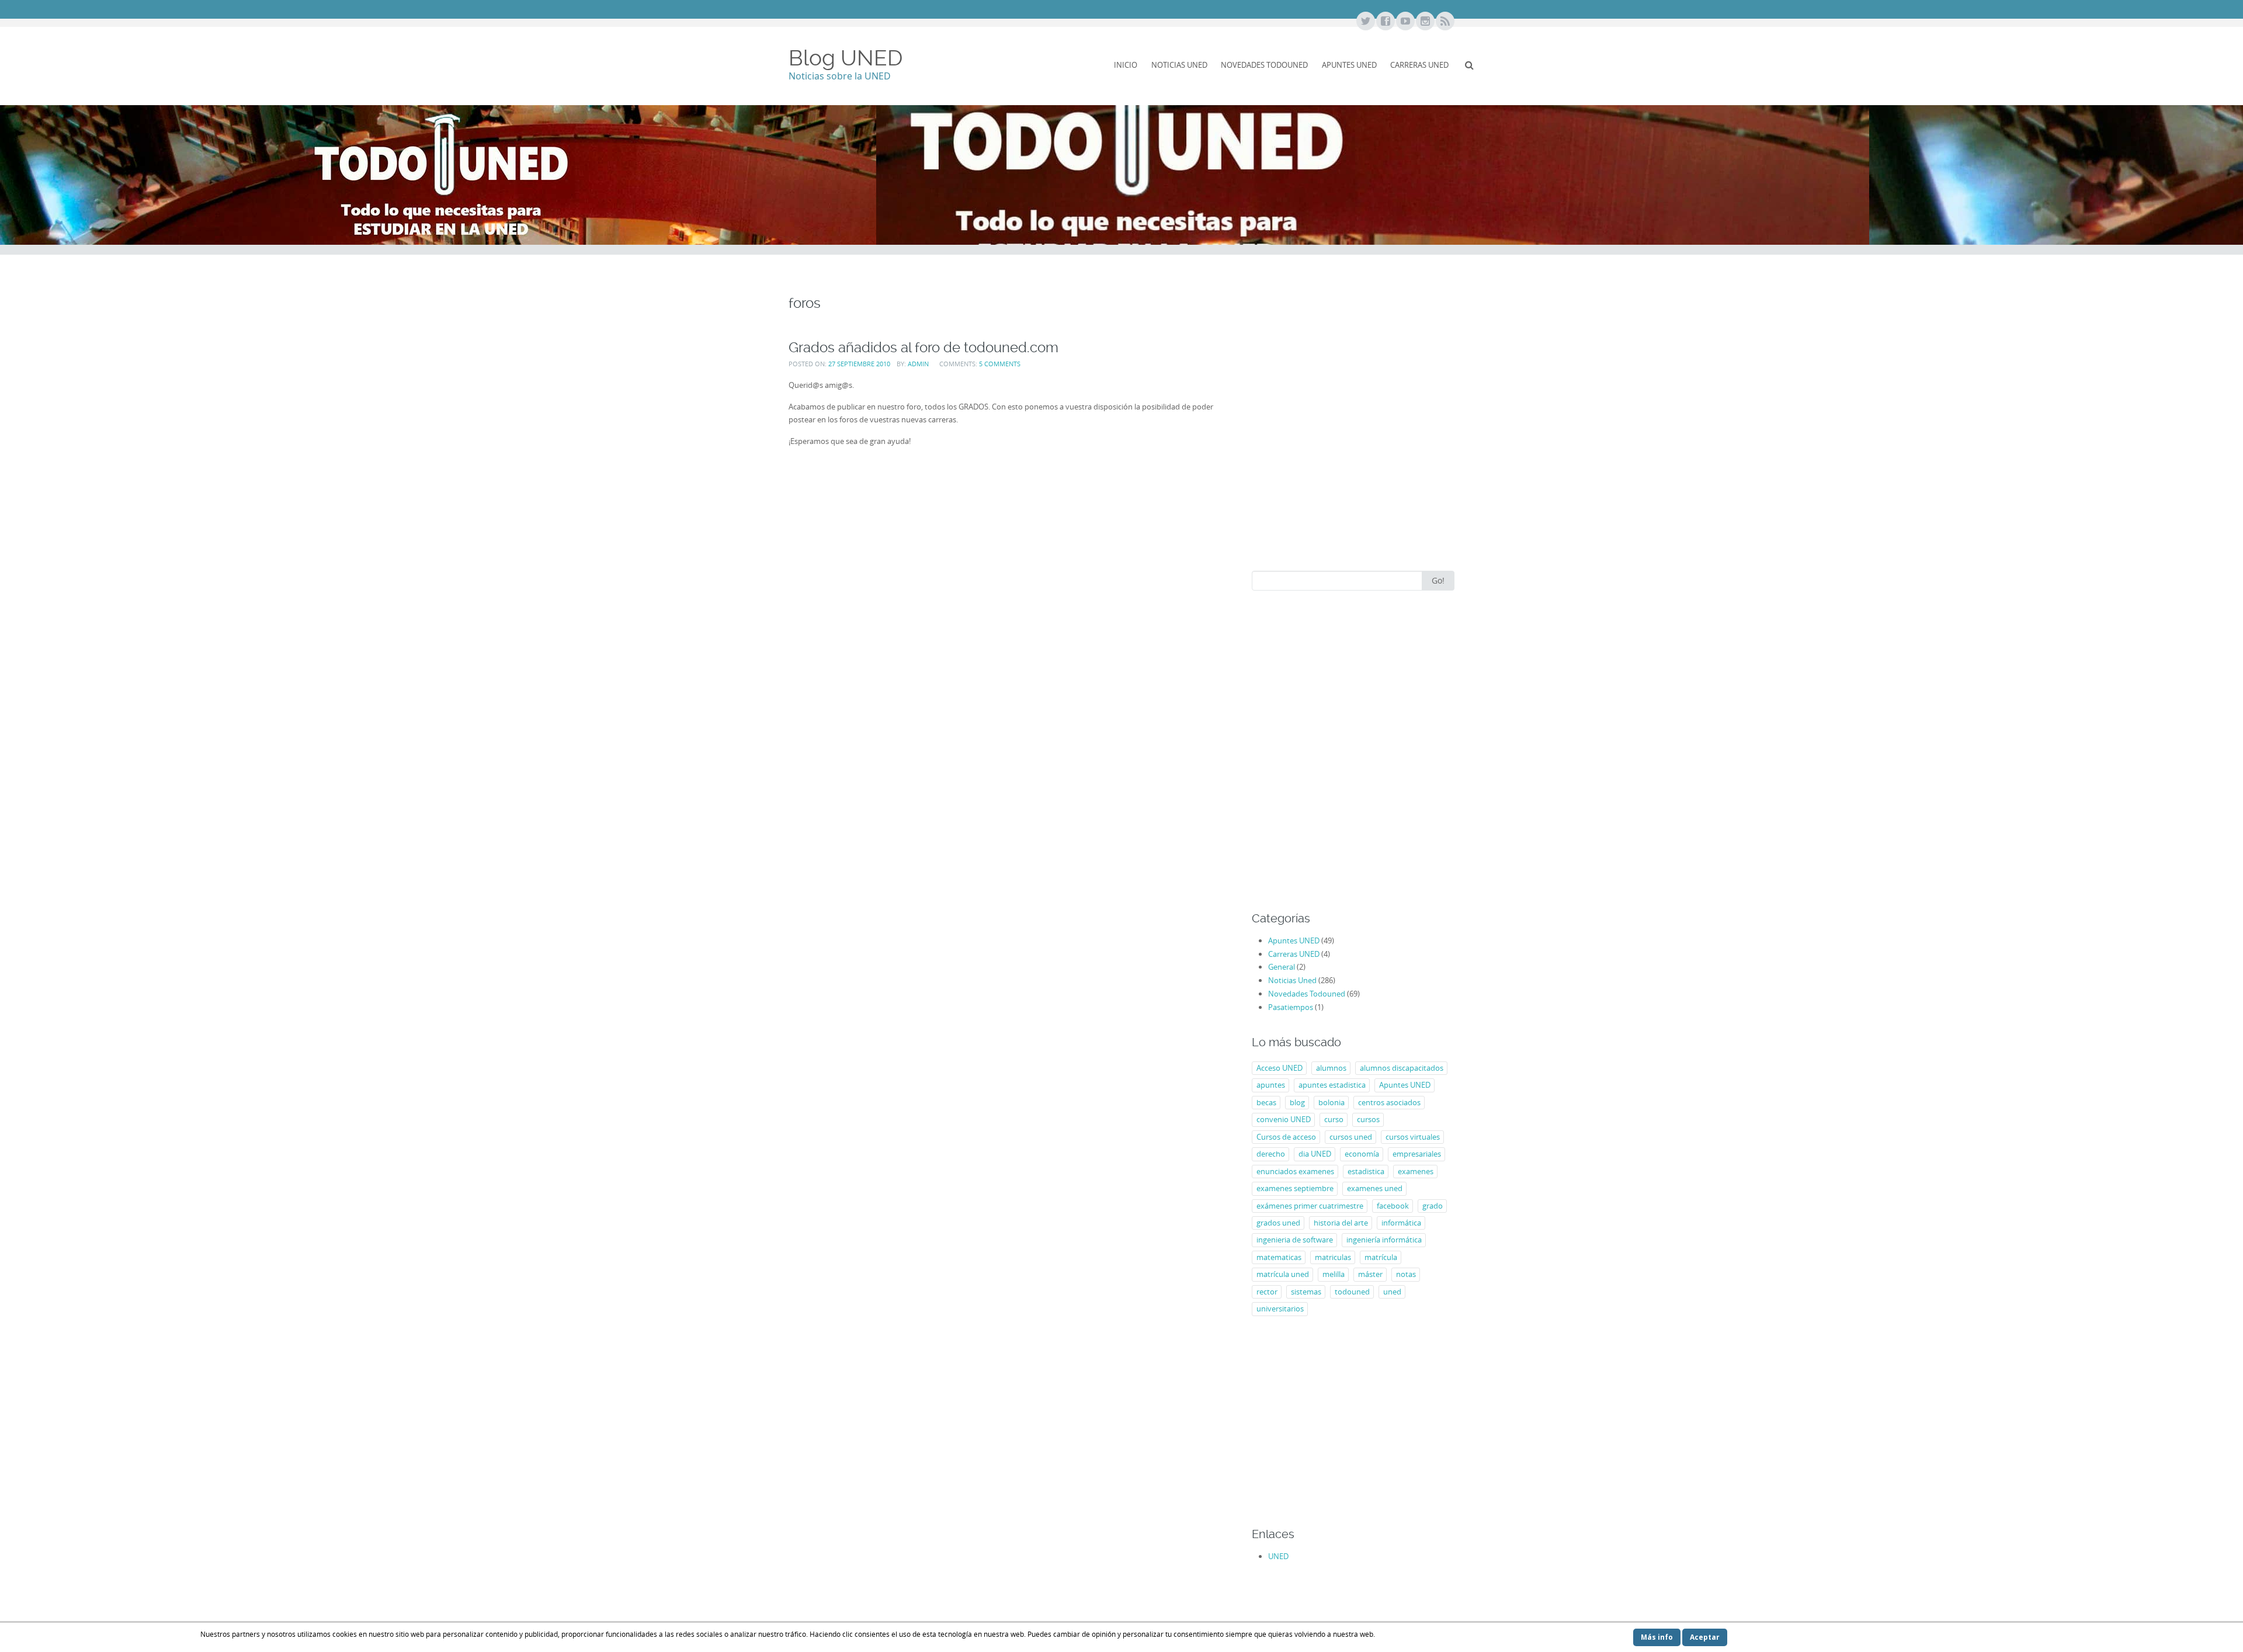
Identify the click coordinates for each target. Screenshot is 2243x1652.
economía (1362, 1154)
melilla (1334, 1274)
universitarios (1280, 1309)
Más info (1657, 1637)
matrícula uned (1283, 1274)
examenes (1416, 1171)
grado (1433, 1206)
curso (1334, 1119)
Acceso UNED (1280, 1068)
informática (1401, 1223)
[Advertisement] (1353, 453)
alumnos (1331, 1068)
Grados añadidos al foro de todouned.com (923, 347)
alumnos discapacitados (1402, 1068)
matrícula (1381, 1257)
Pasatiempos (1291, 1007)
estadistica (1366, 1171)
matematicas (1279, 1257)
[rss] (1445, 22)
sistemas (1306, 1292)
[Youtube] (1405, 22)
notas (1406, 1274)
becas (1266, 1102)
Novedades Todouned (1264, 65)
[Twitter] (1365, 22)
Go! (1438, 580)
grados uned (1278, 1223)
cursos (1368, 1119)
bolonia (1331, 1102)
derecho (1271, 1154)
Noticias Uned (1179, 65)
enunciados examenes (1295, 1171)
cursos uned (1351, 1137)
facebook (1393, 1206)
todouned (1352, 1292)
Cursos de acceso (1286, 1137)
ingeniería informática (1384, 1240)
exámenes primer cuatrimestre (1310, 1206)
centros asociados (1389, 1102)
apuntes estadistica (1332, 1085)
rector (1267, 1292)
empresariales (1417, 1154)
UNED (1278, 1556)
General (1282, 967)
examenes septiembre (1295, 1188)
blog (1297, 1102)
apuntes (1271, 1085)
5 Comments (1000, 364)
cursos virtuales (1413, 1137)
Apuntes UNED (1349, 65)
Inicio (1126, 65)
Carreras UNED (1419, 65)
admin (918, 364)
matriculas (1333, 1257)
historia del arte (1341, 1223)
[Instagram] (1425, 22)
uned (1392, 1292)
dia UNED (1315, 1154)
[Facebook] (1385, 22)
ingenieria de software (1295, 1240)
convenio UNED (1284, 1119)
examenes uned (1375, 1188)
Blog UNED (846, 58)
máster (1370, 1274)
